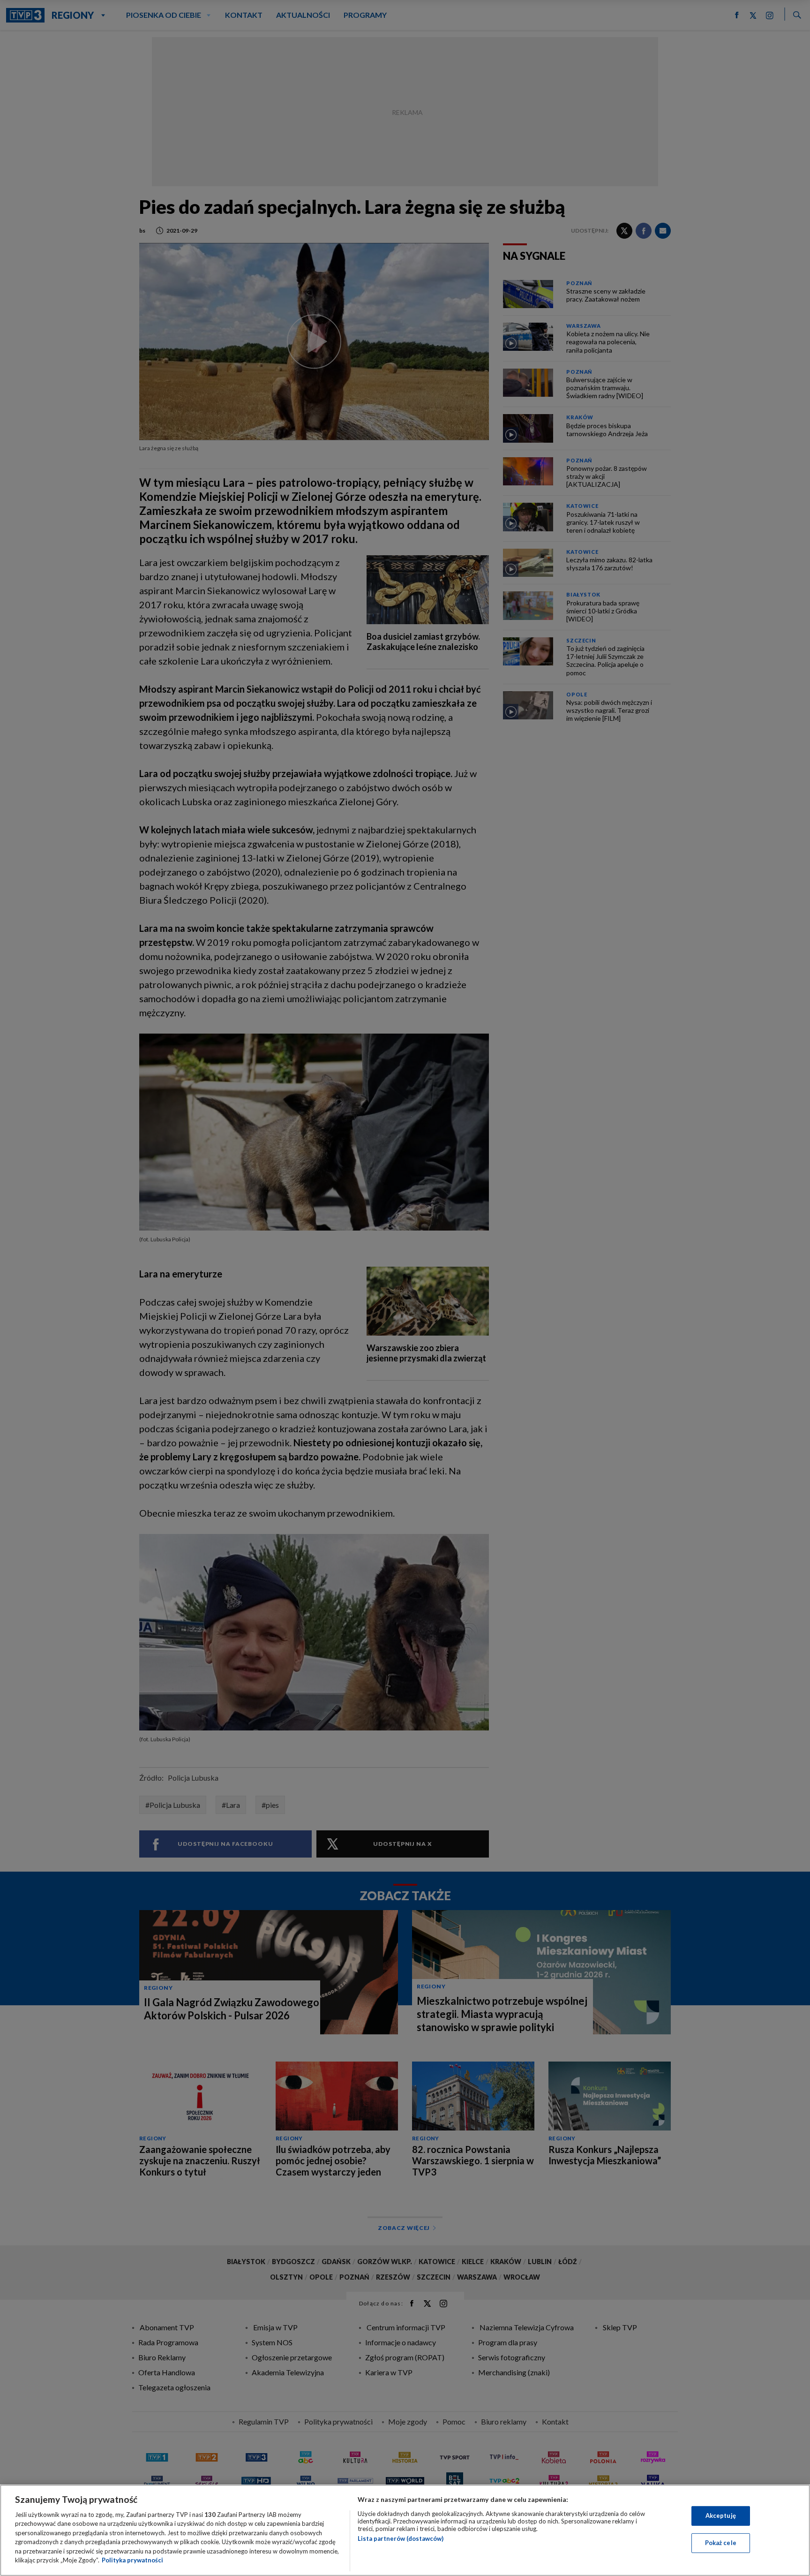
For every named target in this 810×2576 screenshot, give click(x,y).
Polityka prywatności (132, 2560)
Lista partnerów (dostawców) (401, 2538)
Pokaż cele (721, 2543)
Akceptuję (721, 2516)
